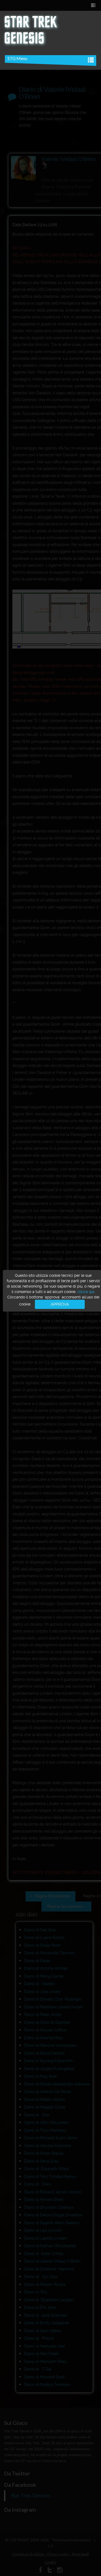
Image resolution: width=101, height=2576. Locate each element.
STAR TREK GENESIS (30, 31)
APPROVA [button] (60, 1304)
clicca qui (86, 1291)
